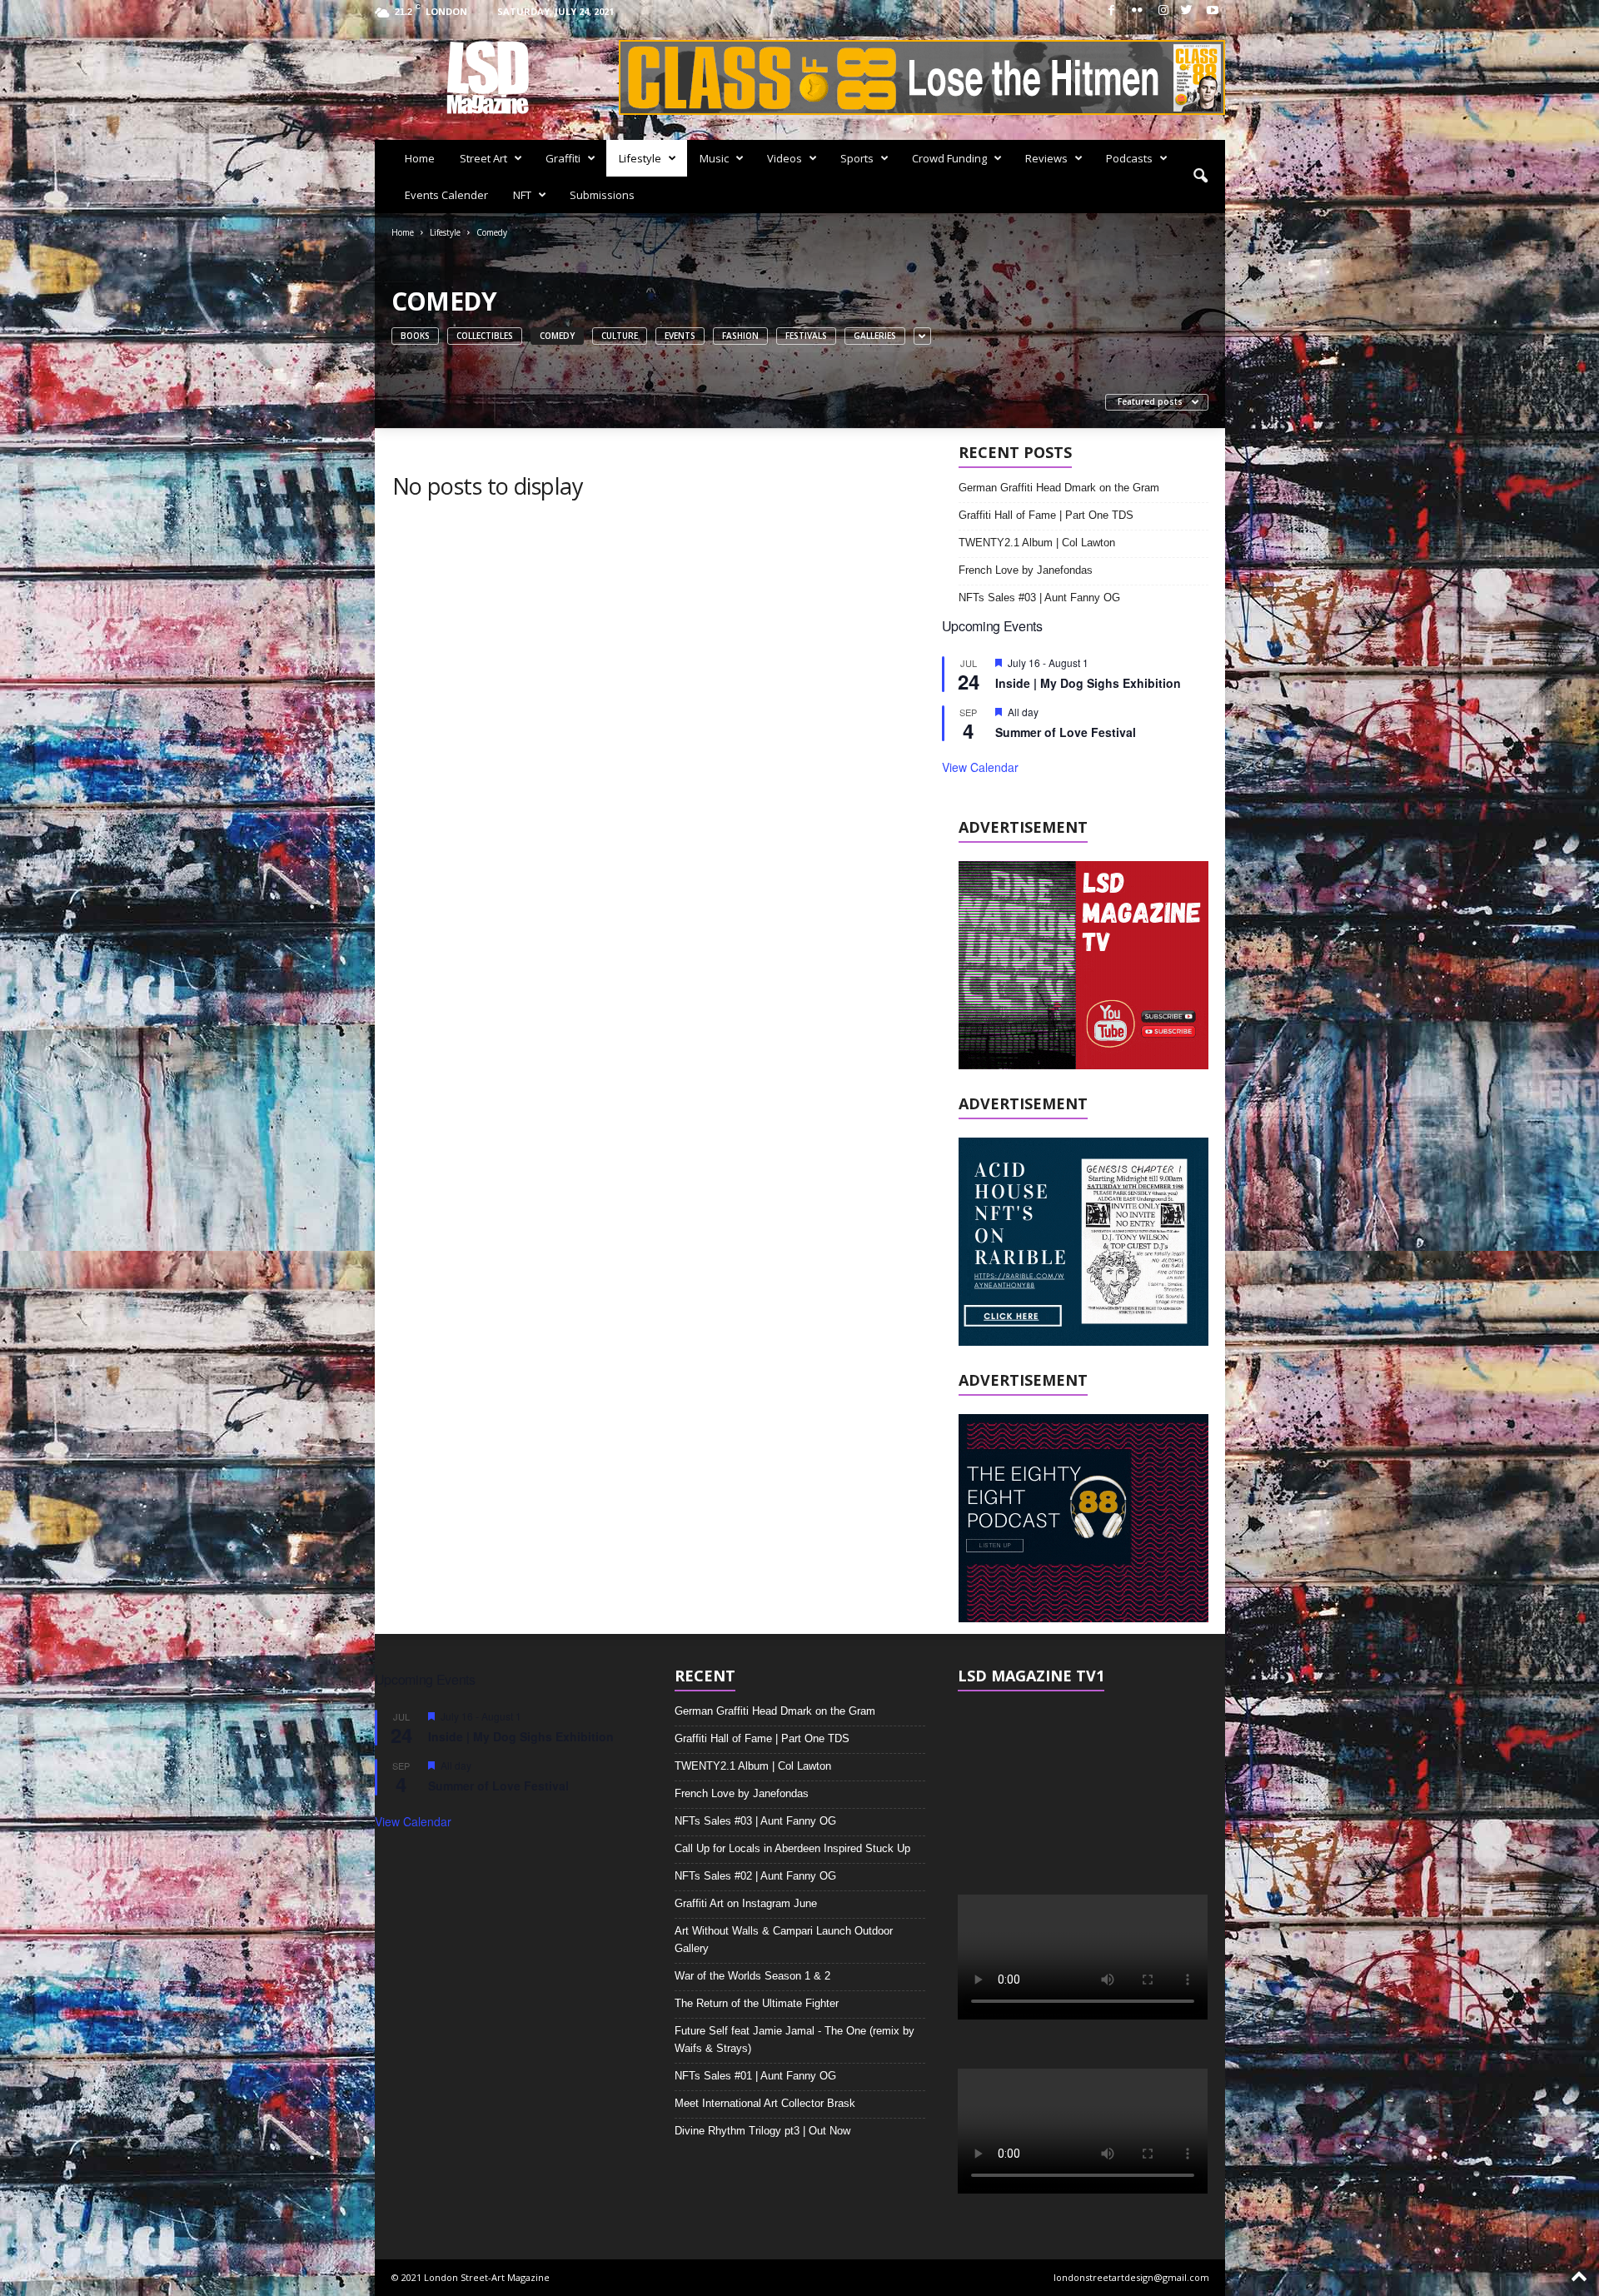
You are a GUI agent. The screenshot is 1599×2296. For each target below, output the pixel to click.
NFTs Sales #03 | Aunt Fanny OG (1039, 598)
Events (680, 336)
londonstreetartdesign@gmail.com (1131, 2277)
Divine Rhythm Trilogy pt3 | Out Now (762, 2131)
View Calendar (980, 767)
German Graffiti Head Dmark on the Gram (1059, 488)
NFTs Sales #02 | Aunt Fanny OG (755, 1876)
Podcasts (1129, 158)
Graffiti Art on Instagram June (746, 1903)
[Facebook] (1112, 11)
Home (420, 158)
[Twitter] (1187, 11)
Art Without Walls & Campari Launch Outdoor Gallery (784, 1940)
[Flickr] (1138, 11)
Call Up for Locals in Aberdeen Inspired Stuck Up (792, 1848)
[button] (1200, 177)
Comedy (557, 336)
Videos (785, 158)
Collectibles (485, 336)
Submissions (602, 195)
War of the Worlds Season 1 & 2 (752, 1976)
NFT (522, 195)
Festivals (806, 336)
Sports (857, 158)
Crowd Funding (949, 158)
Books (415, 336)
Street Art (483, 158)
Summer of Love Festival (1066, 732)
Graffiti (563, 158)
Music (714, 158)
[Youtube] (1213, 11)
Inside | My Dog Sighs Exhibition (1088, 683)
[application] (1083, 1780)
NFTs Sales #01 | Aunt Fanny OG (755, 2076)
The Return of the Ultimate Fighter (757, 2003)
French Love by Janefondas (1026, 570)
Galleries (875, 336)
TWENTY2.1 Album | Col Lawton (1037, 543)
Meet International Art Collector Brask (765, 2103)
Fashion (740, 336)
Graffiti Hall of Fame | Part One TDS (1046, 515)
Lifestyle (640, 158)
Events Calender (446, 195)
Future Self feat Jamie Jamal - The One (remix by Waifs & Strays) (795, 2040)
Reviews (1046, 158)
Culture (620, 336)
